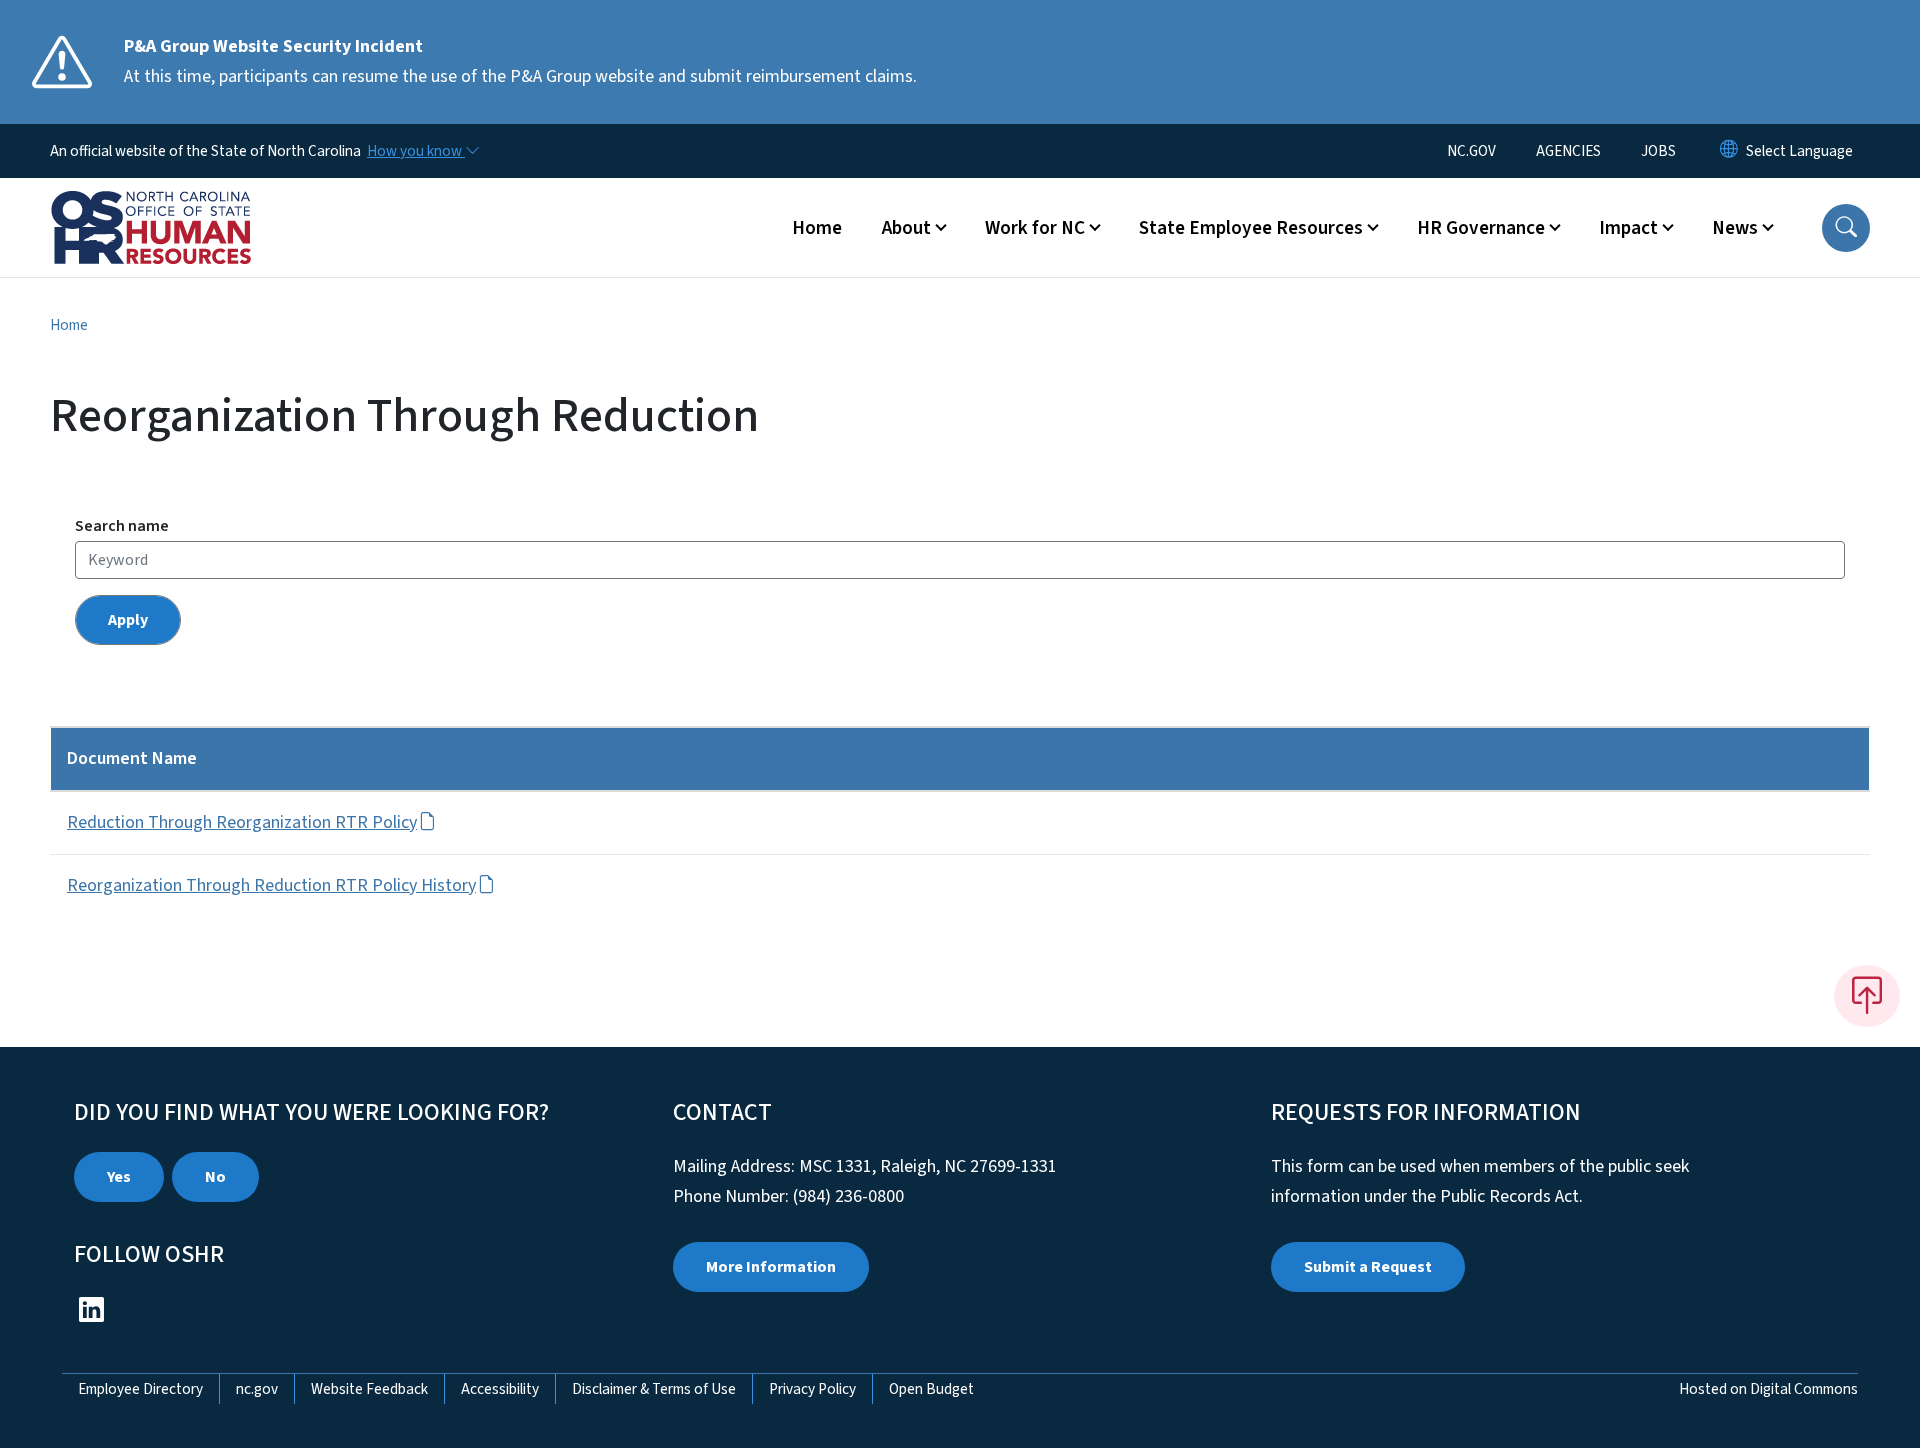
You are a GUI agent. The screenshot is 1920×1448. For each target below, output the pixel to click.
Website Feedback (369, 1389)
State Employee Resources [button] (1251, 228)
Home (817, 228)
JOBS (1658, 151)
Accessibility (500, 1389)
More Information (771, 1267)
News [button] (1735, 228)
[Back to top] (1867, 996)
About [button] (906, 228)
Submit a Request (1368, 1267)
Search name (122, 526)
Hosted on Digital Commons (1768, 1389)
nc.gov (257, 1389)
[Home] (175, 205)
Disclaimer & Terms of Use (654, 1389)
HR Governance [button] (1481, 228)
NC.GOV (1471, 151)
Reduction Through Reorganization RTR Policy (242, 822)
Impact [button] (1628, 228)
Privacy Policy (812, 1389)
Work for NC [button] (1035, 228)
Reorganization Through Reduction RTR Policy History (271, 885)
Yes (119, 1177)
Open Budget (931, 1389)
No (215, 1177)
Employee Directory (140, 1389)
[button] (1846, 228)
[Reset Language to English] (1729, 151)
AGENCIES (1568, 151)
